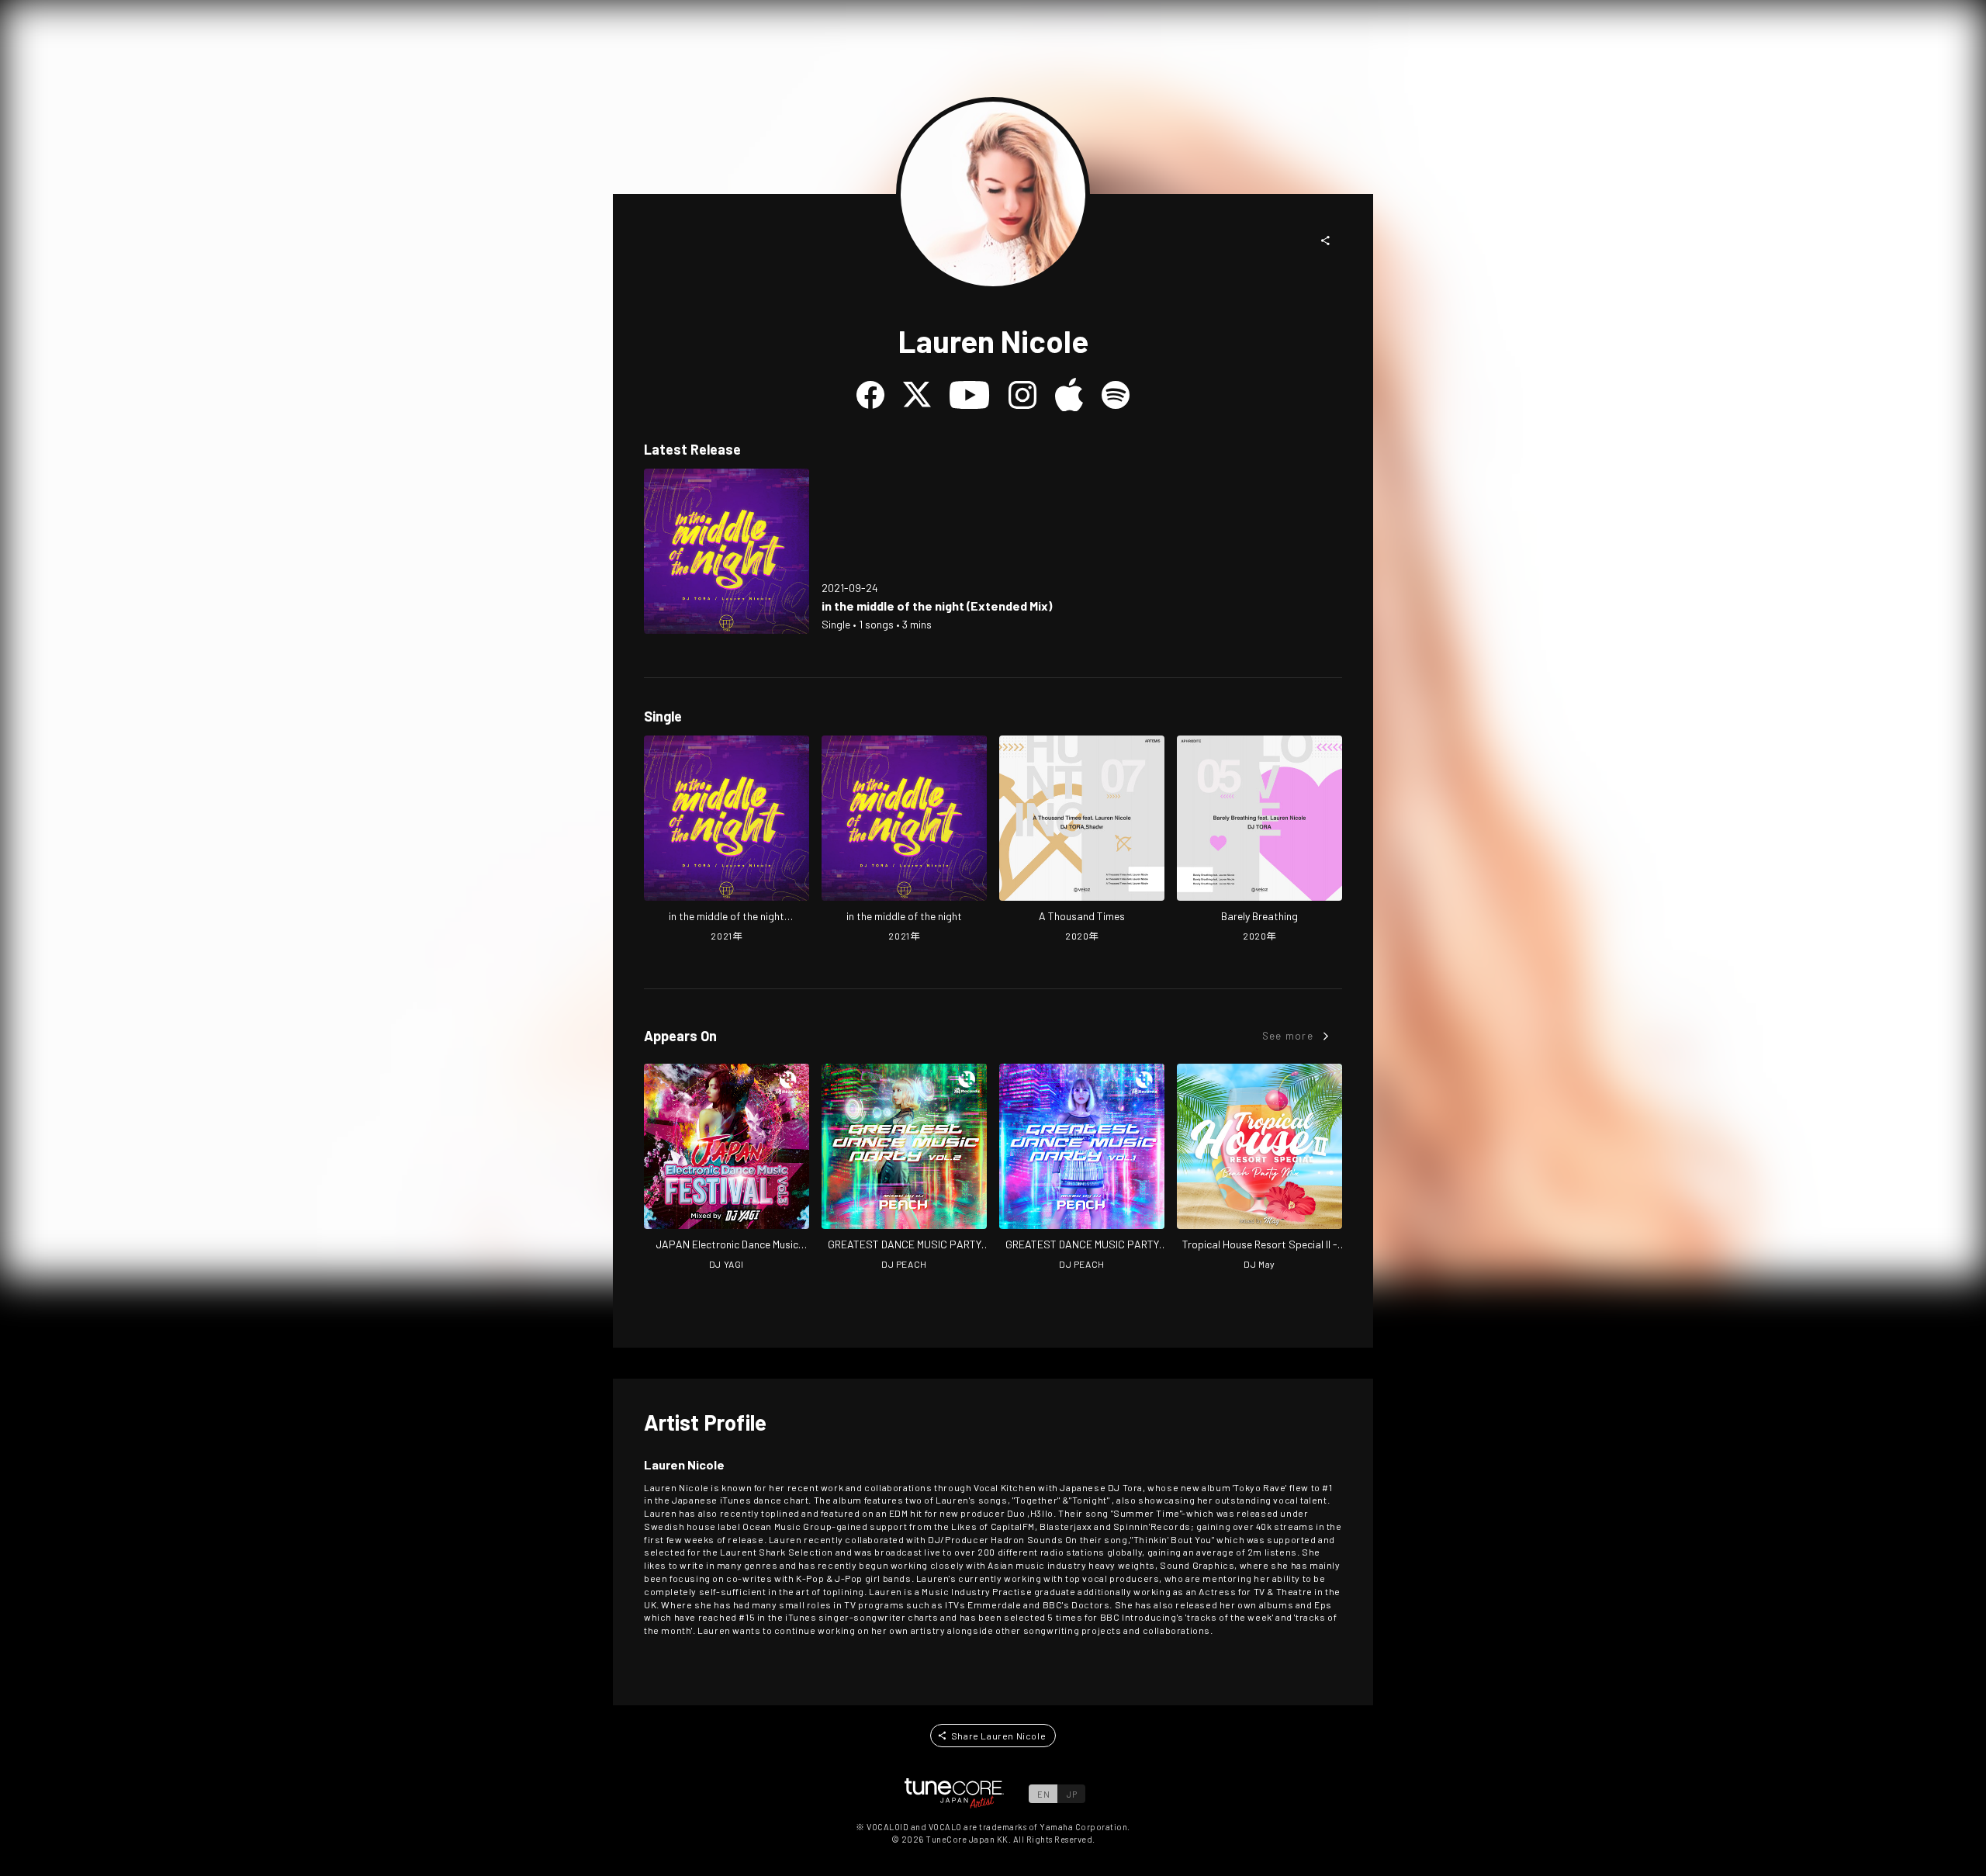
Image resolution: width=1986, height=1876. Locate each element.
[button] (1326, 241)
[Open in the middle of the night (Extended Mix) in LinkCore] (727, 551)
